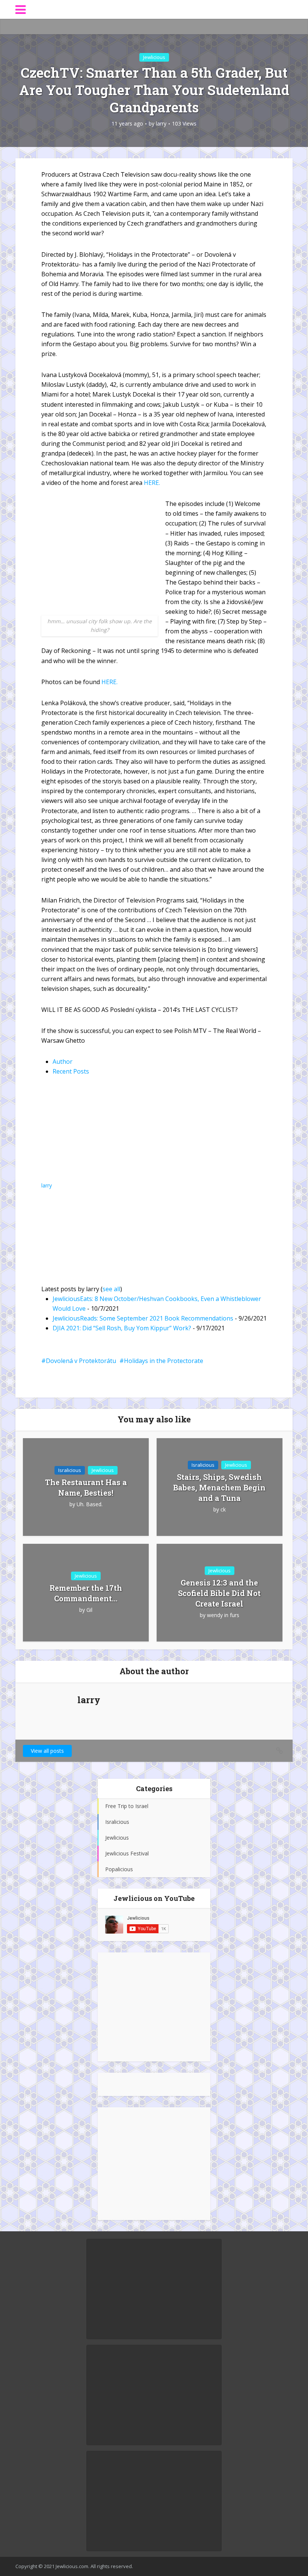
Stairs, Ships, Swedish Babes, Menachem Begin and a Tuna (219, 1487)
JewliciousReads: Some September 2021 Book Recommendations (143, 1318)
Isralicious (70, 1470)
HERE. (152, 483)
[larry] (88, 1134)
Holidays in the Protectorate (164, 1361)
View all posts (47, 1751)
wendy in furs (223, 1615)
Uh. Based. (90, 1504)
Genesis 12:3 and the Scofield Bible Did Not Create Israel (219, 1593)
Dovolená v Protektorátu (81, 1361)
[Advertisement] (154, 2007)
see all (111, 1289)
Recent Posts (71, 1071)
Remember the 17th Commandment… (86, 1593)
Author (63, 1062)
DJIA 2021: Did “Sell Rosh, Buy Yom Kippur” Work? (122, 1328)
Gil (89, 1610)
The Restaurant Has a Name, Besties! (86, 1487)
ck (223, 1510)
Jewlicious (154, 57)
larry (161, 124)
